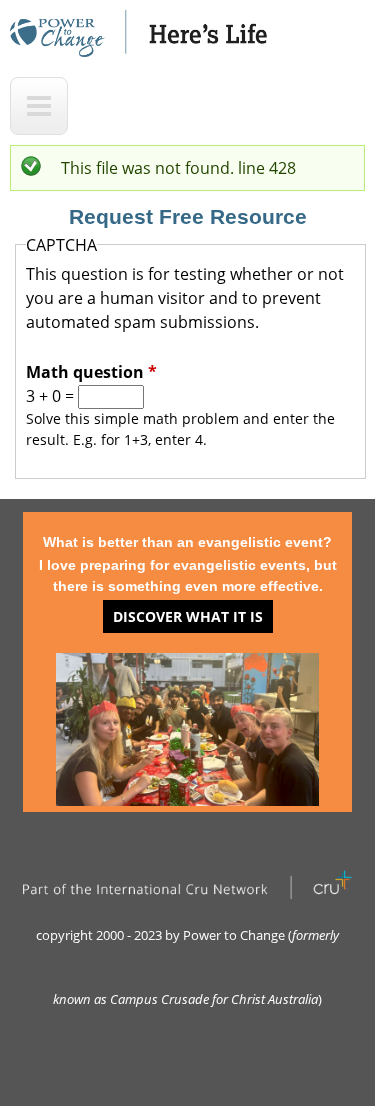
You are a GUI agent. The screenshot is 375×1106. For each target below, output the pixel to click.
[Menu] (39, 106)
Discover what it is (188, 616)
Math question (91, 372)
